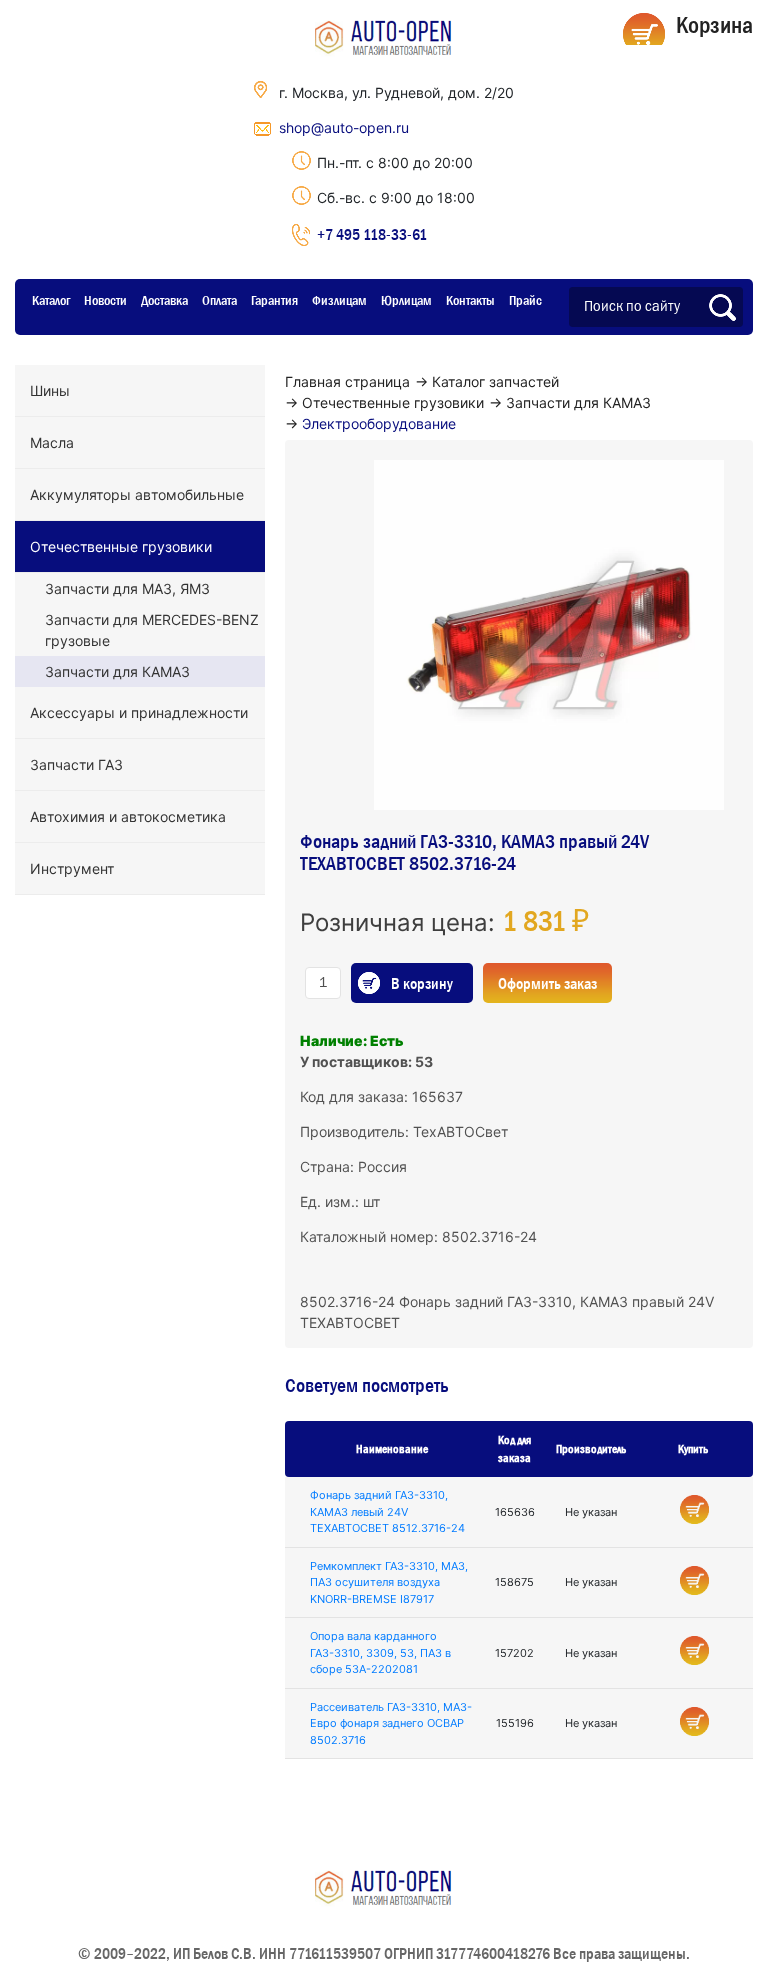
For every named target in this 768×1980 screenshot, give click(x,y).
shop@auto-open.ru (344, 127)
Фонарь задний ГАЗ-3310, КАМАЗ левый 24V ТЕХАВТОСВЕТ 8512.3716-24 (387, 1511)
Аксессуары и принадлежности (139, 712)
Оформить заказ (547, 983)
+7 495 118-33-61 (372, 234)
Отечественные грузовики (121, 546)
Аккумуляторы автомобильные (137, 494)
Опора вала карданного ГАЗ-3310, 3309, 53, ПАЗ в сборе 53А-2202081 (380, 1652)
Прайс (525, 300)
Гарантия (274, 300)
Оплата (219, 300)
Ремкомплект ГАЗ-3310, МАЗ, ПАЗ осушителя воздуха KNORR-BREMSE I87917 (389, 1582)
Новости (105, 300)
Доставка (164, 300)
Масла (52, 442)
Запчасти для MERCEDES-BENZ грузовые (152, 630)
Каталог (51, 300)
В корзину (422, 983)
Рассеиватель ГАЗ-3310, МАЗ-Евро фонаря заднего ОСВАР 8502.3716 (391, 1723)
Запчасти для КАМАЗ (117, 671)
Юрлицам (406, 300)
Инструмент (72, 868)
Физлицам (339, 300)
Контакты (470, 300)
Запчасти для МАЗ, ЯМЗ (127, 588)
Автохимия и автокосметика (128, 816)
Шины (50, 390)
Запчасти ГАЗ (76, 764)
